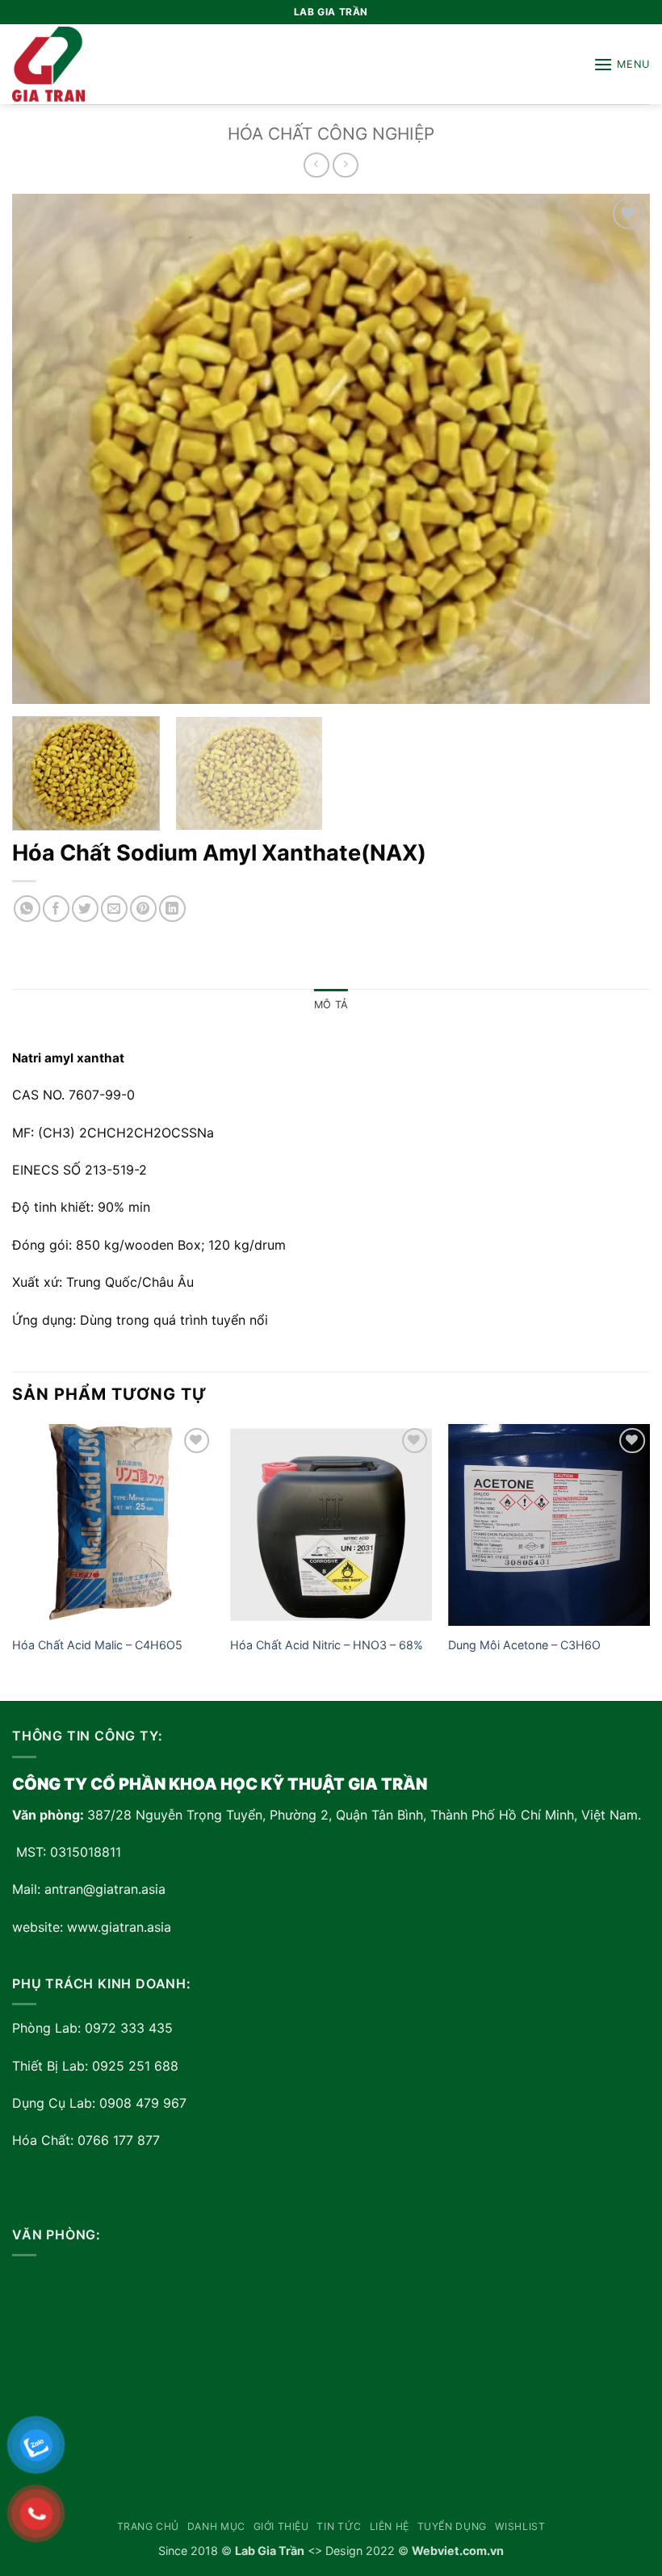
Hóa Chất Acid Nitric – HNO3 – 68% (327, 1645)
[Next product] (316, 165)
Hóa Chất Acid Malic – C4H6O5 (97, 1645)
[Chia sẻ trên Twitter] (85, 909)
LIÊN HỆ (390, 2526)
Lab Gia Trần (270, 2551)
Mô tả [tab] (331, 1005)
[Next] (649, 1561)
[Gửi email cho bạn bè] (114, 909)
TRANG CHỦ (149, 2526)
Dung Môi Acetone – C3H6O (524, 1645)
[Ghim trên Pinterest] (143, 909)
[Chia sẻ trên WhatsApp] (27, 909)
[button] (622, 64)
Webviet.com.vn (458, 2551)
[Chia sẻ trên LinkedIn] (172, 909)
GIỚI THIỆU (281, 2526)
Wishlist (520, 2526)
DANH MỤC (216, 2526)
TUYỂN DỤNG (452, 2526)
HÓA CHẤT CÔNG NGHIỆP (331, 134)
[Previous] (13, 1561)
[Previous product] (345, 165)
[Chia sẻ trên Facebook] (56, 909)
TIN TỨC (339, 2526)
